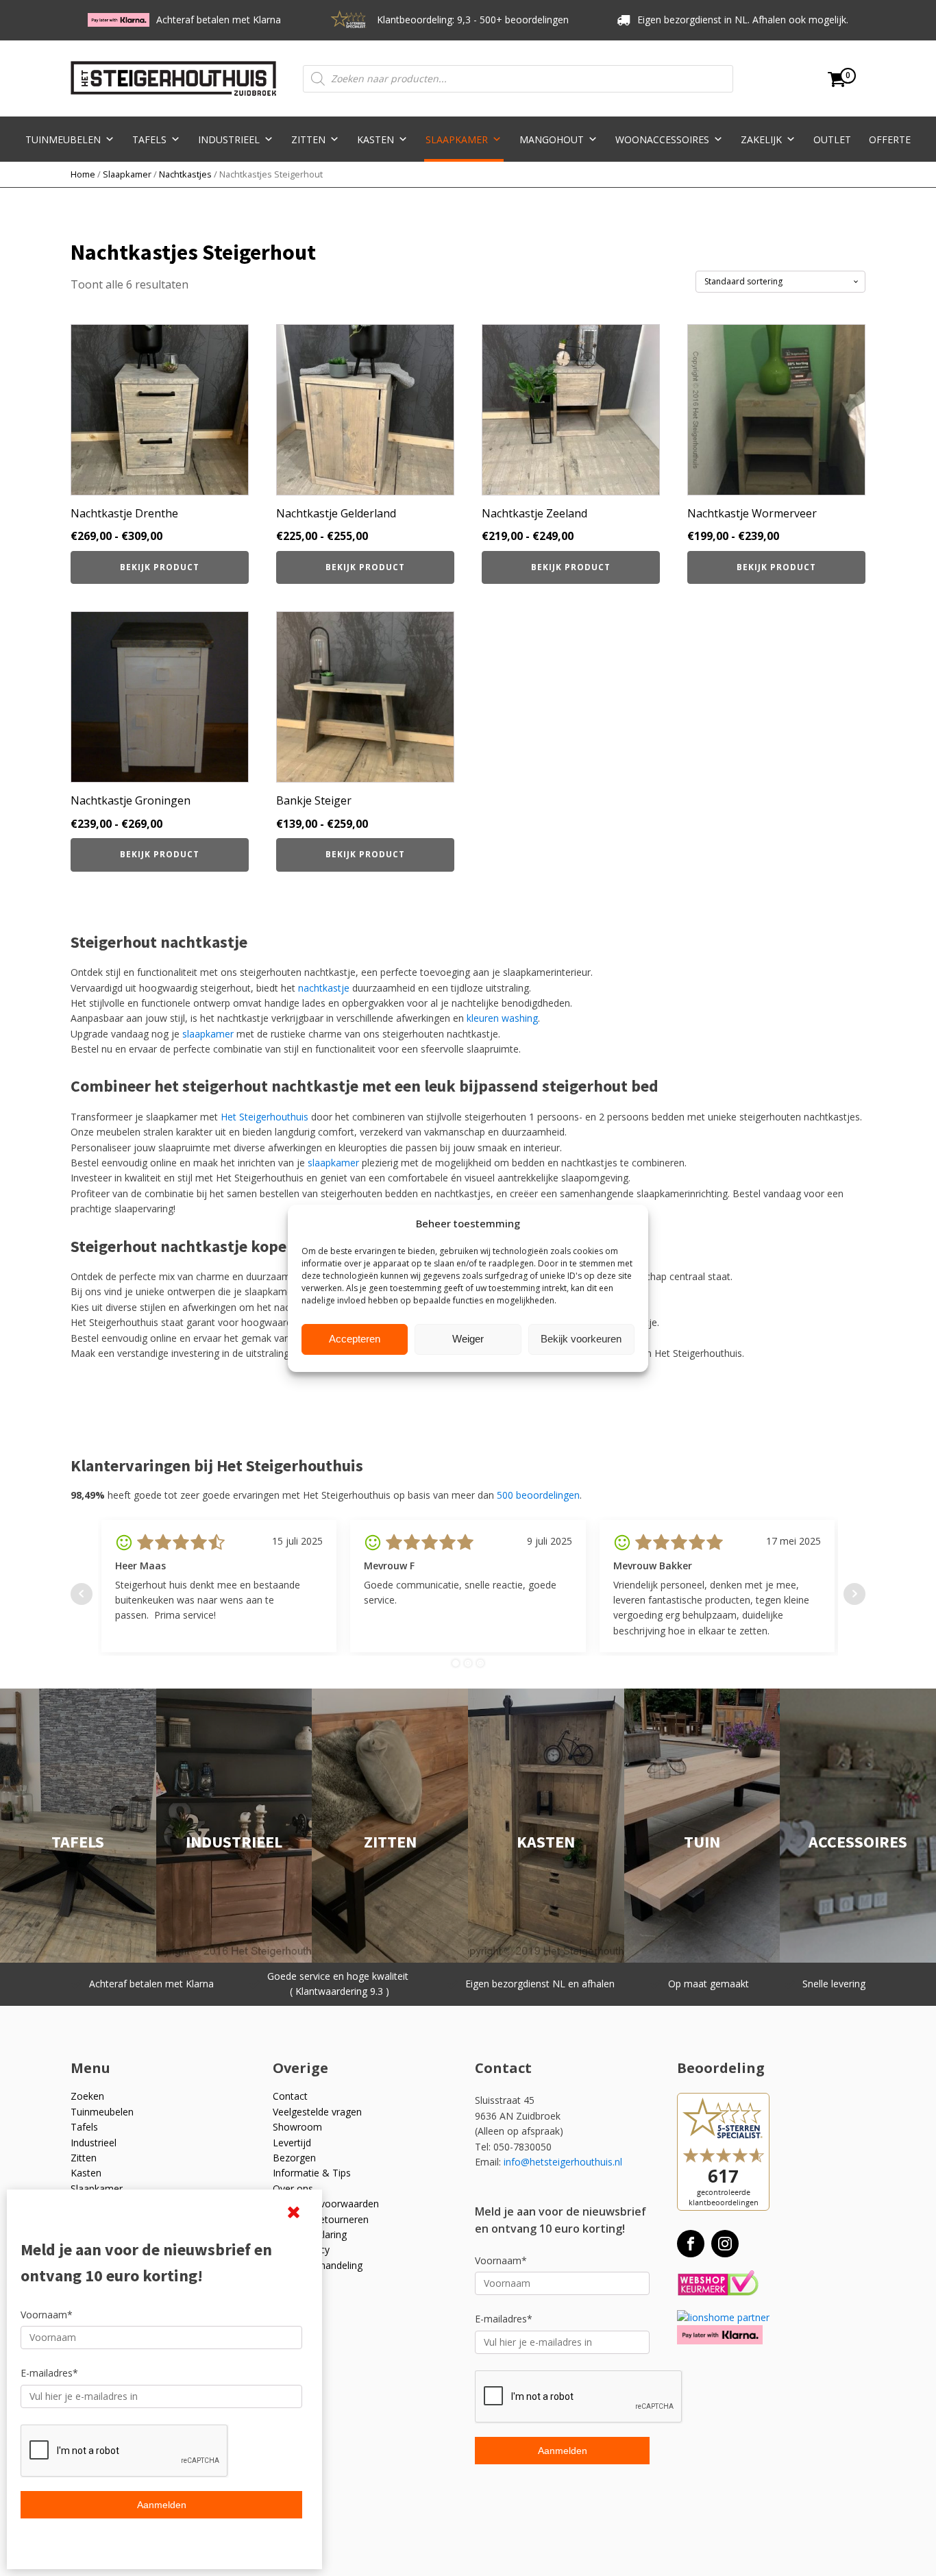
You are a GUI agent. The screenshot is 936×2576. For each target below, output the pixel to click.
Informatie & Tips (312, 2173)
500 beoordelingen (538, 1495)
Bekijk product (160, 567)
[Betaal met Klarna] (720, 2334)
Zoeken (87, 2096)
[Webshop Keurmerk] (718, 2284)
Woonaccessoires (662, 139)
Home (83, 174)
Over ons (293, 2188)
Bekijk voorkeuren (581, 1339)
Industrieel (229, 139)
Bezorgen (294, 2158)
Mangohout (552, 139)
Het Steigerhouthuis (264, 1117)
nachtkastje (324, 988)
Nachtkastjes (185, 174)
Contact (290, 2096)
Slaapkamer (457, 139)
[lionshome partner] (723, 2317)
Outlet (832, 139)
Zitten (308, 139)
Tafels (149, 139)
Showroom (297, 2127)
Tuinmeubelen (63, 139)
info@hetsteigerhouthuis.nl (563, 2162)
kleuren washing (502, 1018)
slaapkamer (208, 1034)
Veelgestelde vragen (317, 2112)
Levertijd (292, 2143)
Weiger (468, 1339)
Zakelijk (761, 139)
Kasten (375, 139)
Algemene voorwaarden (326, 2204)
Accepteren (355, 1339)
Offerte (890, 139)
